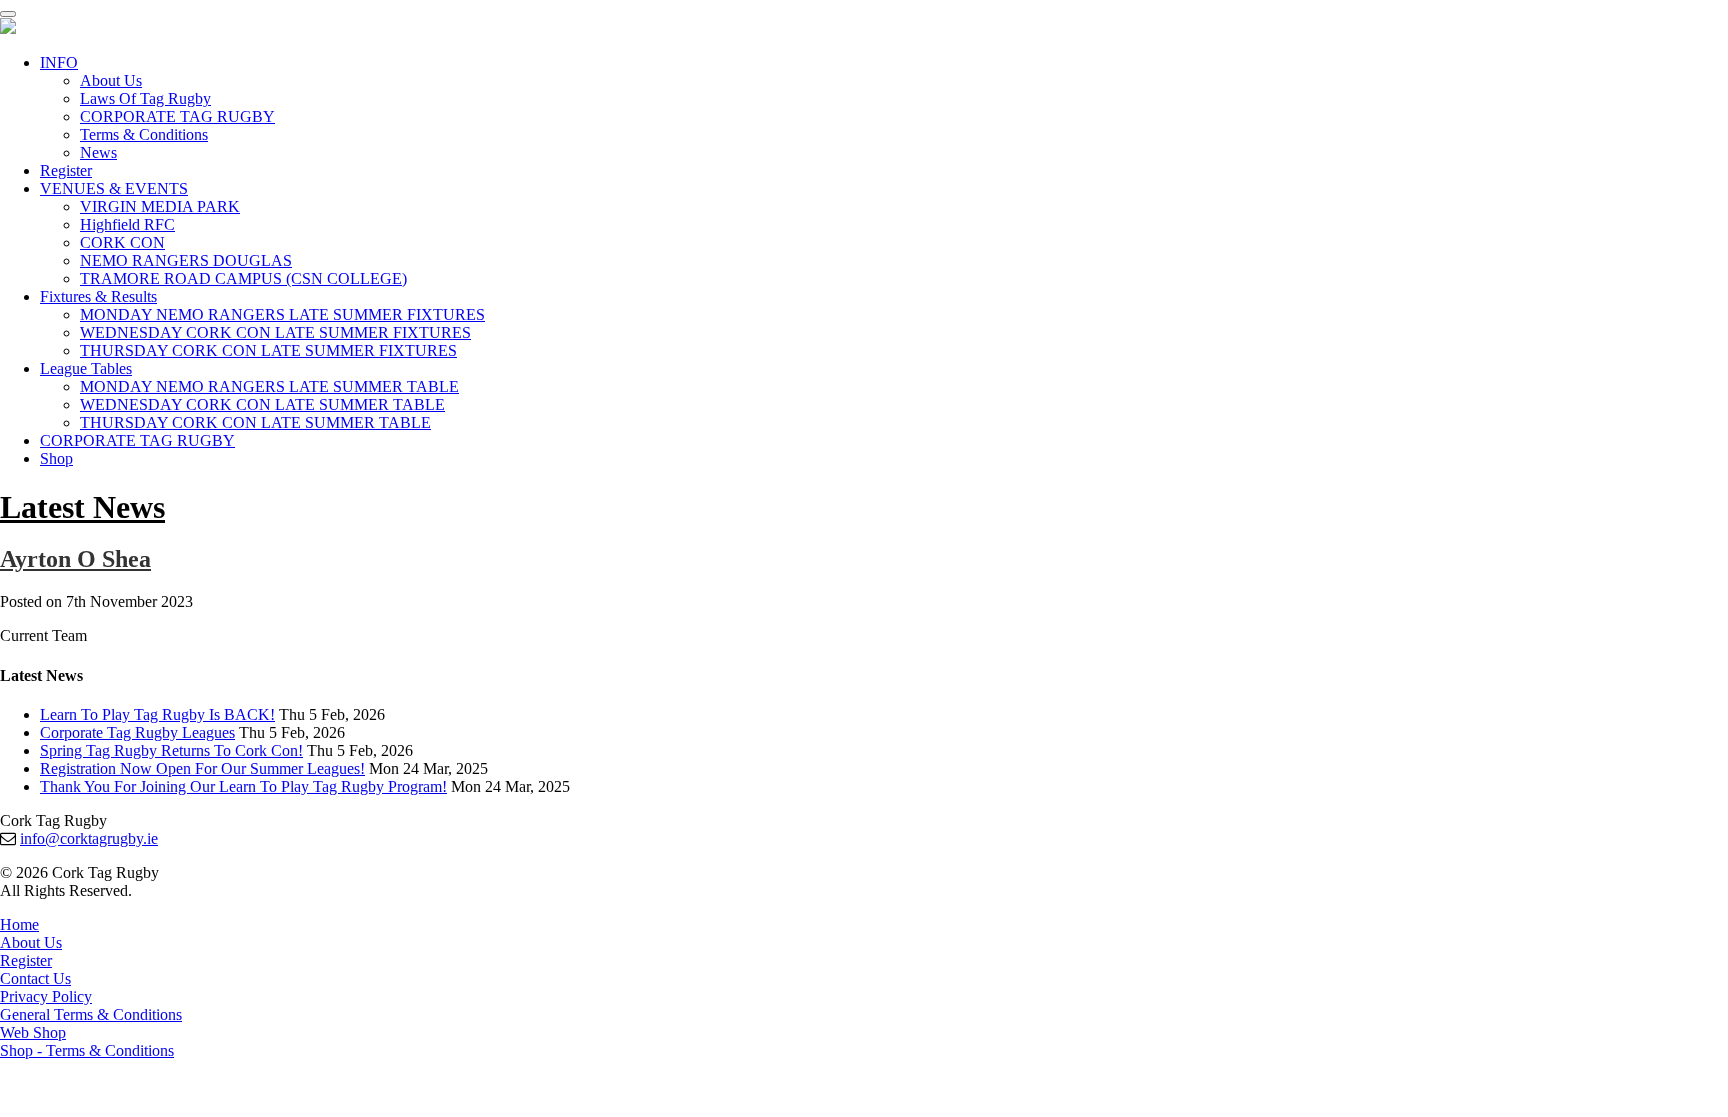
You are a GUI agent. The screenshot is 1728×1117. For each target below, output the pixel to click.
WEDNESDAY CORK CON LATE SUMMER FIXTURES (275, 332)
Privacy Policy (46, 996)
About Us (111, 80)
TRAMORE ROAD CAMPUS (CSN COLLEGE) (243, 278)
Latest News (82, 507)
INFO (59, 62)
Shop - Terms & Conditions (87, 1050)
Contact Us (35, 978)
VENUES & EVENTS (114, 188)
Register (66, 170)
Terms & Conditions (144, 134)
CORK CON (122, 242)
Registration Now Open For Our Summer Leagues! (202, 768)
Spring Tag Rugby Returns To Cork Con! (171, 750)
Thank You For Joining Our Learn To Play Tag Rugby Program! (243, 786)
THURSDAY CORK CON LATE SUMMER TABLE (255, 422)
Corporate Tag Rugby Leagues (137, 732)
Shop (56, 458)
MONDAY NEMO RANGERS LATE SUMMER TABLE (269, 386)
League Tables (86, 368)
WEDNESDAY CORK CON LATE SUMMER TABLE (262, 404)
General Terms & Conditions (91, 1014)
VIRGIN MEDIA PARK (160, 206)
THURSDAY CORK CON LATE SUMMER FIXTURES (268, 350)
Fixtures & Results (98, 296)
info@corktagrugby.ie (89, 838)
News (98, 152)
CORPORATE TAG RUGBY (177, 116)
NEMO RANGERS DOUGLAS (186, 260)
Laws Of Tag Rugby (145, 98)
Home (19, 924)
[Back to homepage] (8, 28)
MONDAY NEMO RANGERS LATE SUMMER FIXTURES (282, 314)
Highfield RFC (127, 224)
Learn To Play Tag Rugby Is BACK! (157, 714)
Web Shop (33, 1032)
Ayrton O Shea (75, 559)
